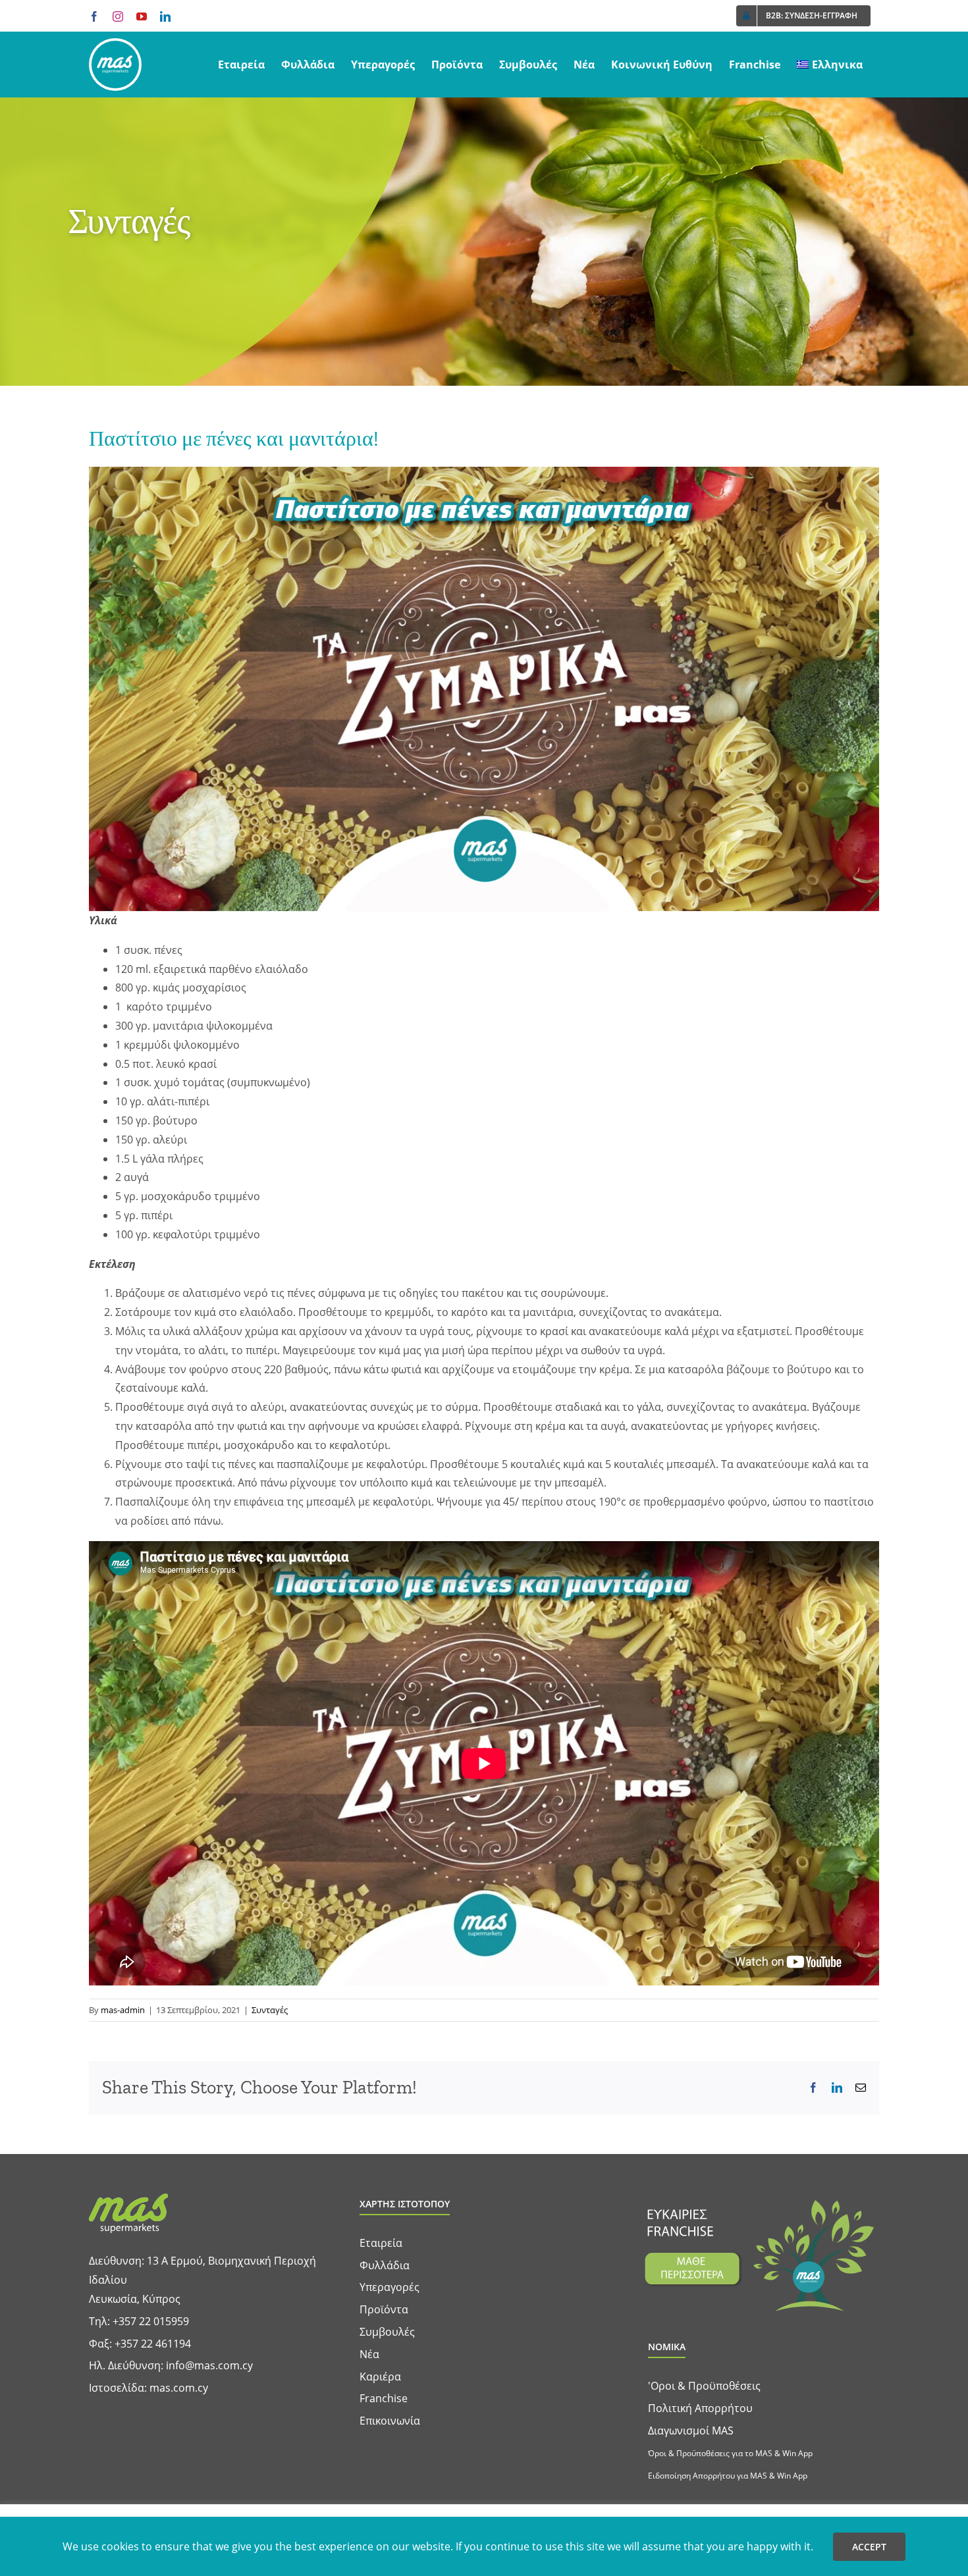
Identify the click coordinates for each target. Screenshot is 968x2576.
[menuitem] (830, 65)
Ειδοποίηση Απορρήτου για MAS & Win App (728, 2476)
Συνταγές (270, 2010)
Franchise (384, 2398)
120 (134, 969)
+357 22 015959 (151, 2321)
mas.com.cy (179, 2388)
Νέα (369, 2354)
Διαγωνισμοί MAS (691, 2431)
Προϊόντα (384, 2309)
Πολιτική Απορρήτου (700, 2408)
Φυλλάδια (385, 2265)
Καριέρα (380, 2377)
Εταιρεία (381, 2243)
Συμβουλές (387, 2332)
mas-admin (123, 2010)
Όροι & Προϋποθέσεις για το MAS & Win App (730, 2453)
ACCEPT (869, 2547)
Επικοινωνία (390, 2421)
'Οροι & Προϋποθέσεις (704, 2386)
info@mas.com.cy (209, 2365)
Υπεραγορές (390, 2287)
